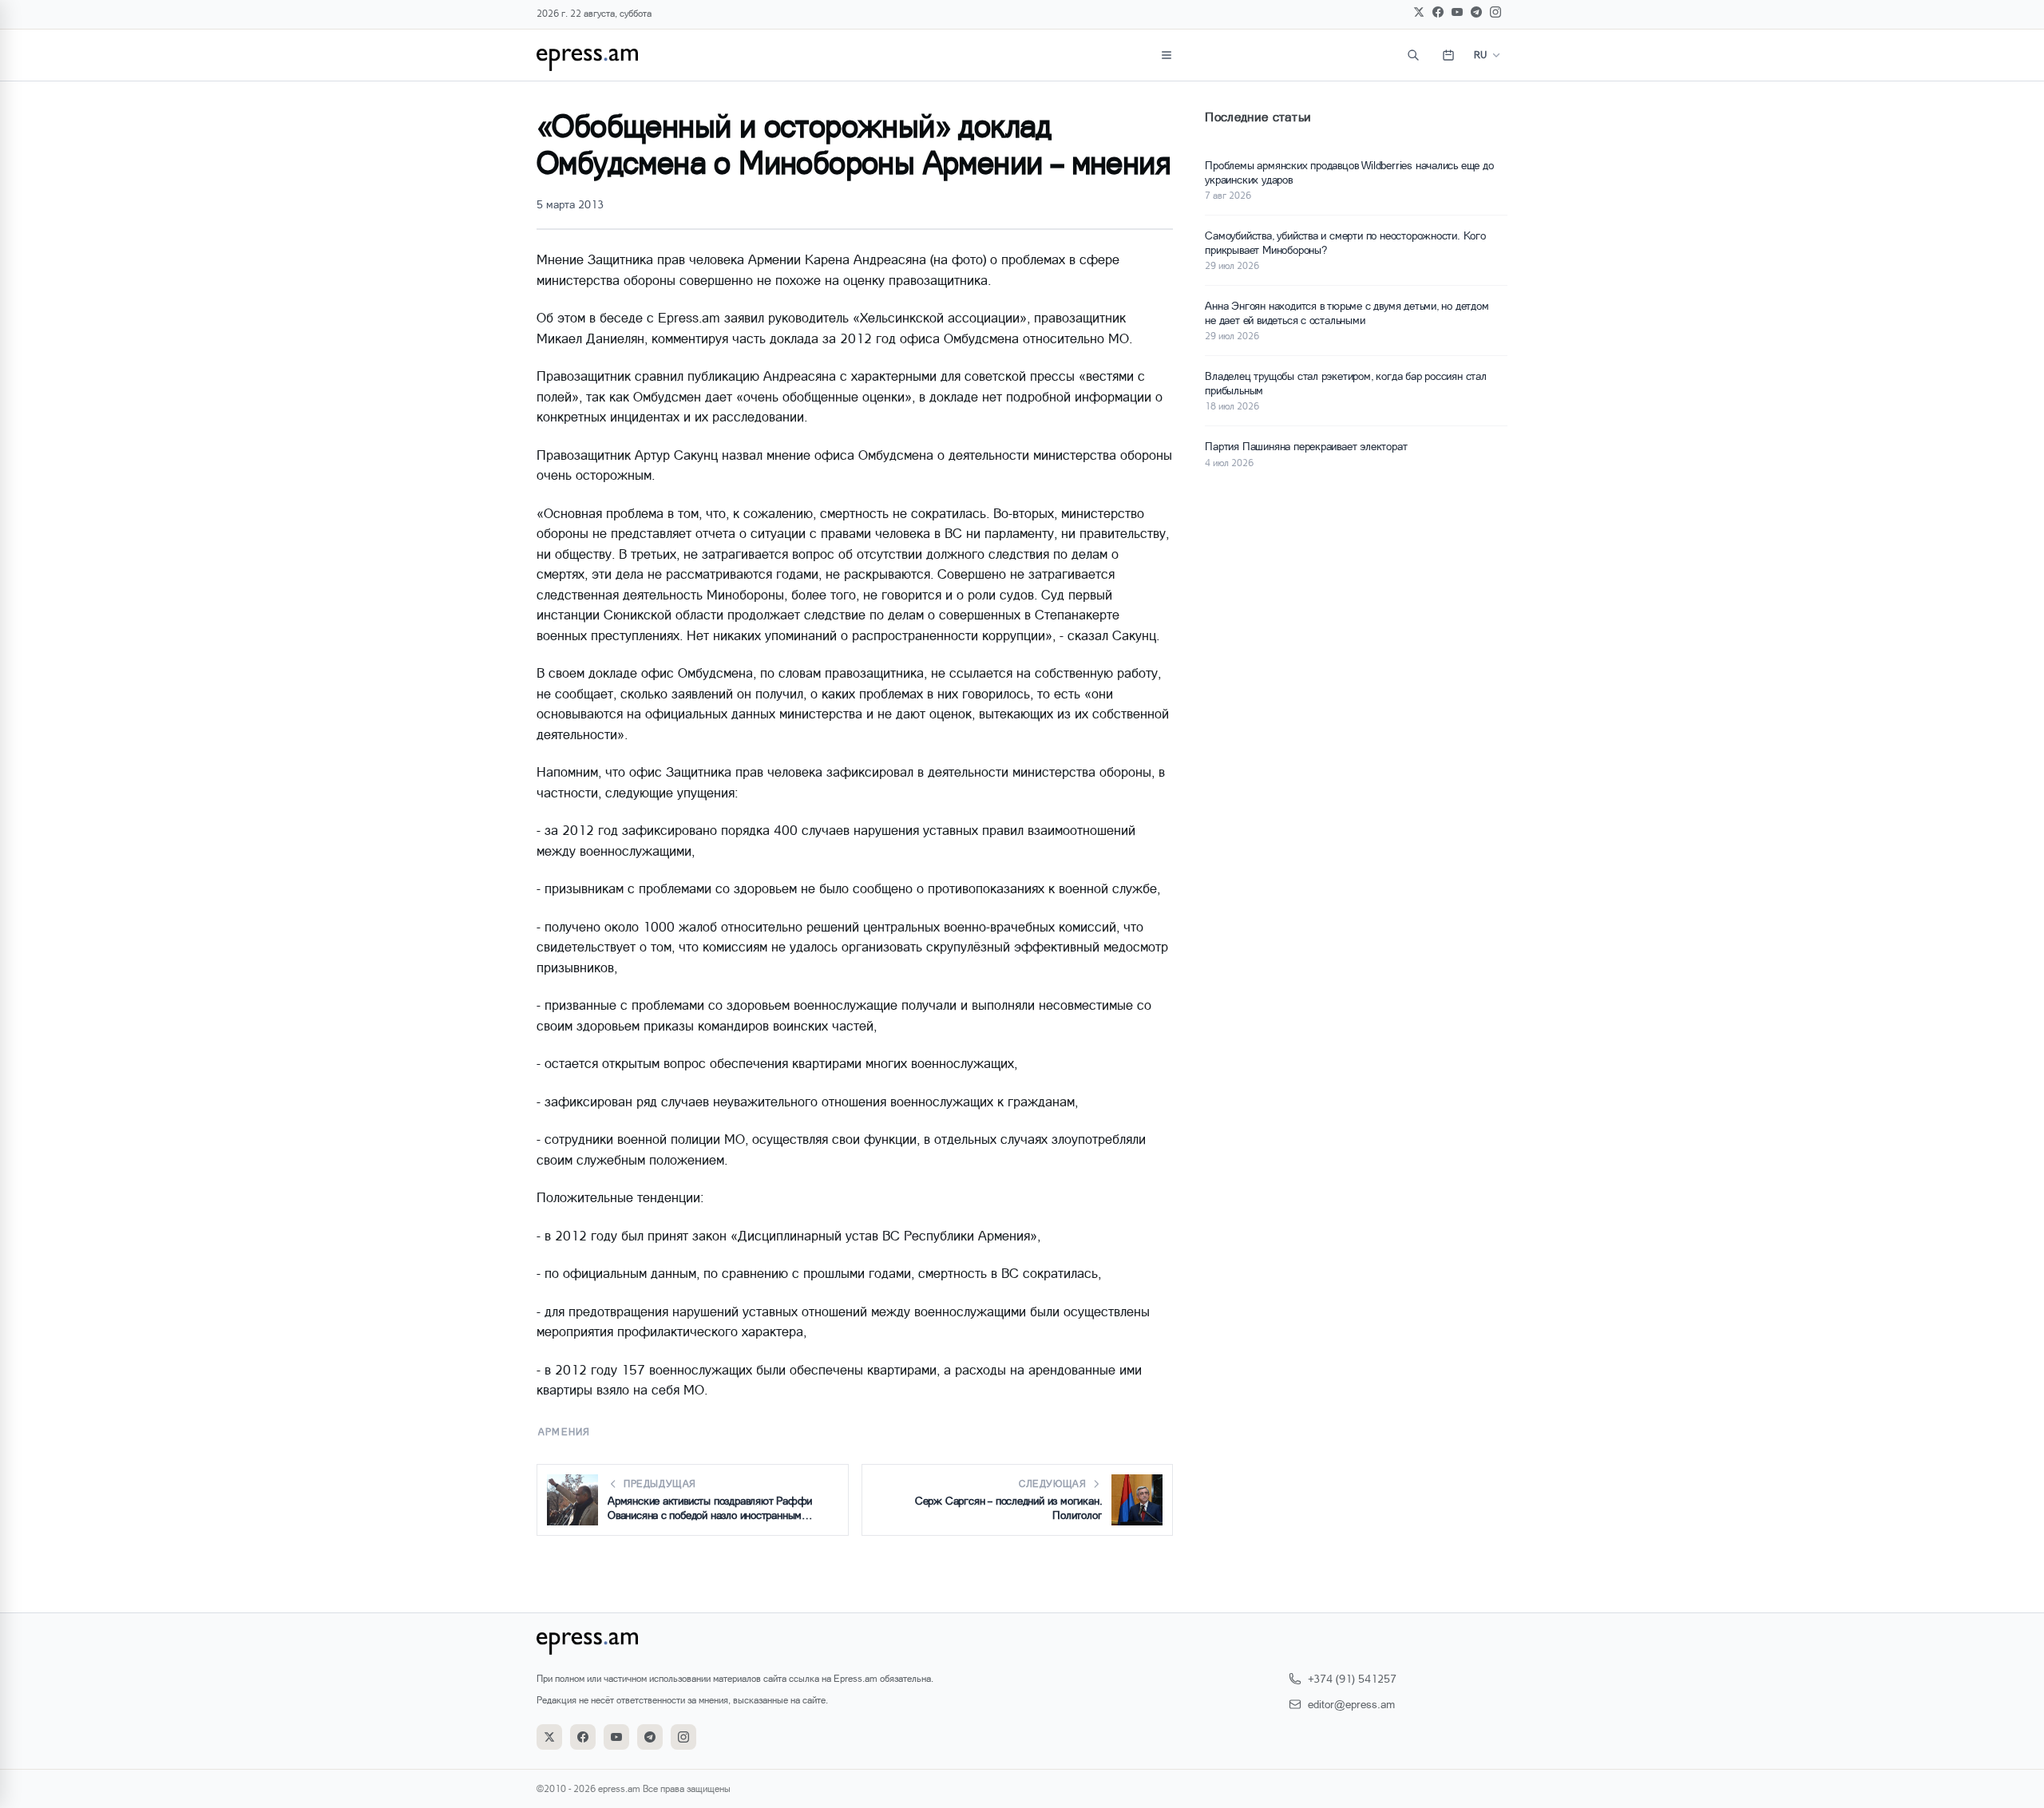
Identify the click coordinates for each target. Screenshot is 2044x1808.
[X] (1419, 12)
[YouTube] (1457, 12)
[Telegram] (1476, 12)
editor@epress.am (1351, 1704)
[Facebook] (1438, 12)
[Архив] (1448, 55)
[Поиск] (1413, 55)
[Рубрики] (1167, 55)
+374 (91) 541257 (1352, 1678)
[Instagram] (1495, 12)
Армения (564, 1432)
